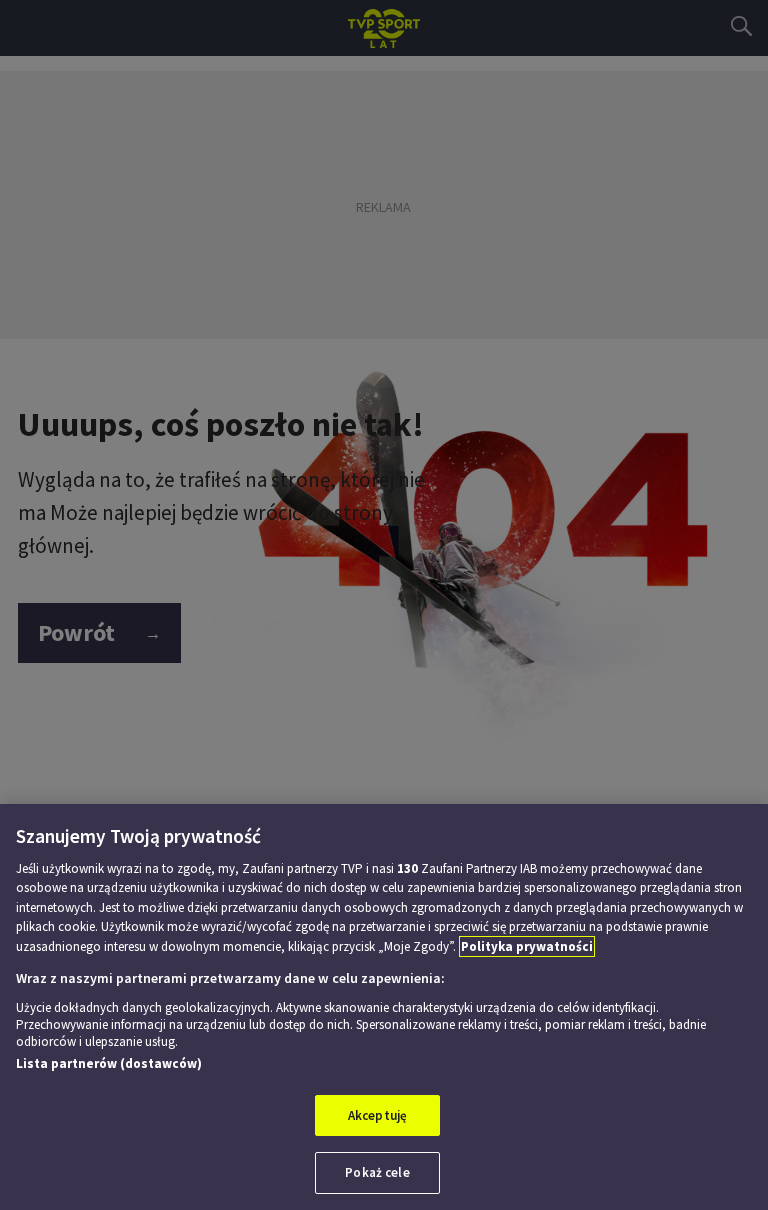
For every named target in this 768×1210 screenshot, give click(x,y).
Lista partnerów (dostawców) (109, 1063)
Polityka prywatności (527, 946)
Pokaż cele (377, 1172)
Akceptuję (377, 1115)
